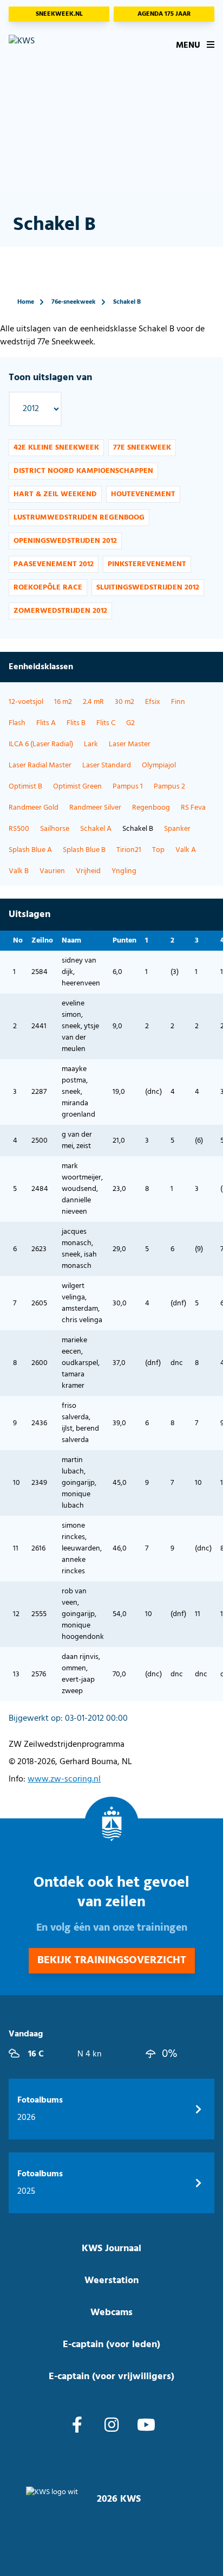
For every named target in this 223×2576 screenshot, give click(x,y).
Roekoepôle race (48, 588)
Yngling (124, 871)
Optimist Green (77, 787)
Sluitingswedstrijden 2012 (148, 588)
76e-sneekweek (74, 302)
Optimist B (25, 787)
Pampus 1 (128, 787)
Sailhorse (55, 829)
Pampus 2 (169, 787)
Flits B (76, 723)
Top (158, 850)
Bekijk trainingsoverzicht (112, 1960)
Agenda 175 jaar (164, 14)
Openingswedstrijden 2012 (65, 541)
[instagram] (111, 2426)
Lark (91, 744)
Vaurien (52, 871)
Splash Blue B (84, 850)
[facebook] (77, 2426)
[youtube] (146, 2426)
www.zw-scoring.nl (64, 1779)
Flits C (106, 723)
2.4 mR (93, 702)
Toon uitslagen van (50, 378)
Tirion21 (129, 850)
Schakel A (96, 829)
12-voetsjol (26, 702)
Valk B (19, 871)
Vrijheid (88, 871)
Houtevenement (143, 494)
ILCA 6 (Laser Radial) (41, 744)
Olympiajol (159, 765)
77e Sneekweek (142, 448)
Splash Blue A (30, 850)
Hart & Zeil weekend (55, 494)
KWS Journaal (111, 2249)
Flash (17, 723)
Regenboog (151, 808)
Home (26, 302)
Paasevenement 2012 (54, 564)
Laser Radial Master (40, 765)
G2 (130, 723)
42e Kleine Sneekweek (56, 448)
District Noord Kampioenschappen (83, 471)
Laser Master (130, 744)
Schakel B (127, 302)
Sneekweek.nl (59, 14)
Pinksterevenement (147, 564)
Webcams (111, 2313)
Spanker (177, 829)
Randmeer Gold (34, 808)
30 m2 (124, 702)
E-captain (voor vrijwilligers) (111, 2377)
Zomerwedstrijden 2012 (60, 611)
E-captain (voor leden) (111, 2345)
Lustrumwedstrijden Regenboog (79, 518)
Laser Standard (107, 765)
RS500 (19, 829)
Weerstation (111, 2281)
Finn (178, 702)
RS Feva (193, 808)
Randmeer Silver (95, 808)
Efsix (153, 702)
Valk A (186, 850)
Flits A (46, 723)
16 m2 (63, 702)
